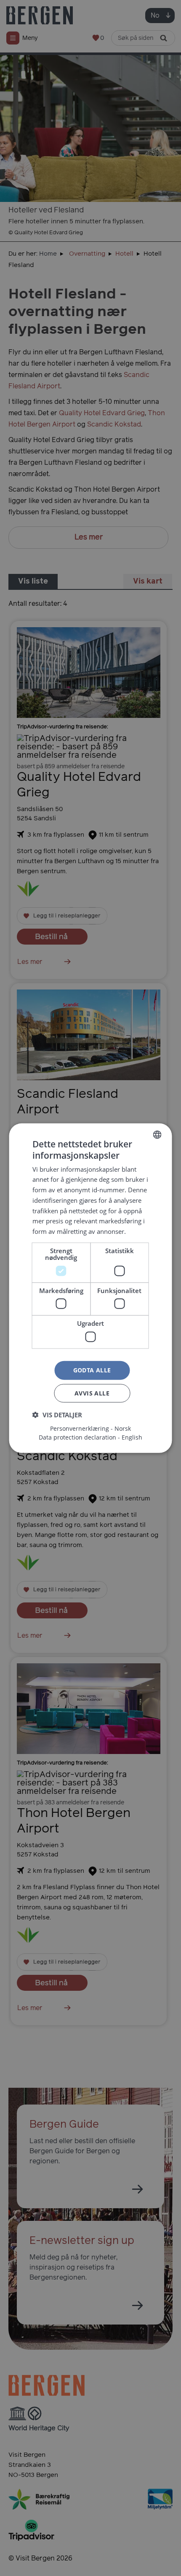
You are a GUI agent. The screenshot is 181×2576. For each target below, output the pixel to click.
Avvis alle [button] (92, 1393)
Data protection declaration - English (90, 1437)
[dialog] (90, 1288)
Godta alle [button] (92, 1370)
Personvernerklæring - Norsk (90, 1428)
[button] (57, 1414)
